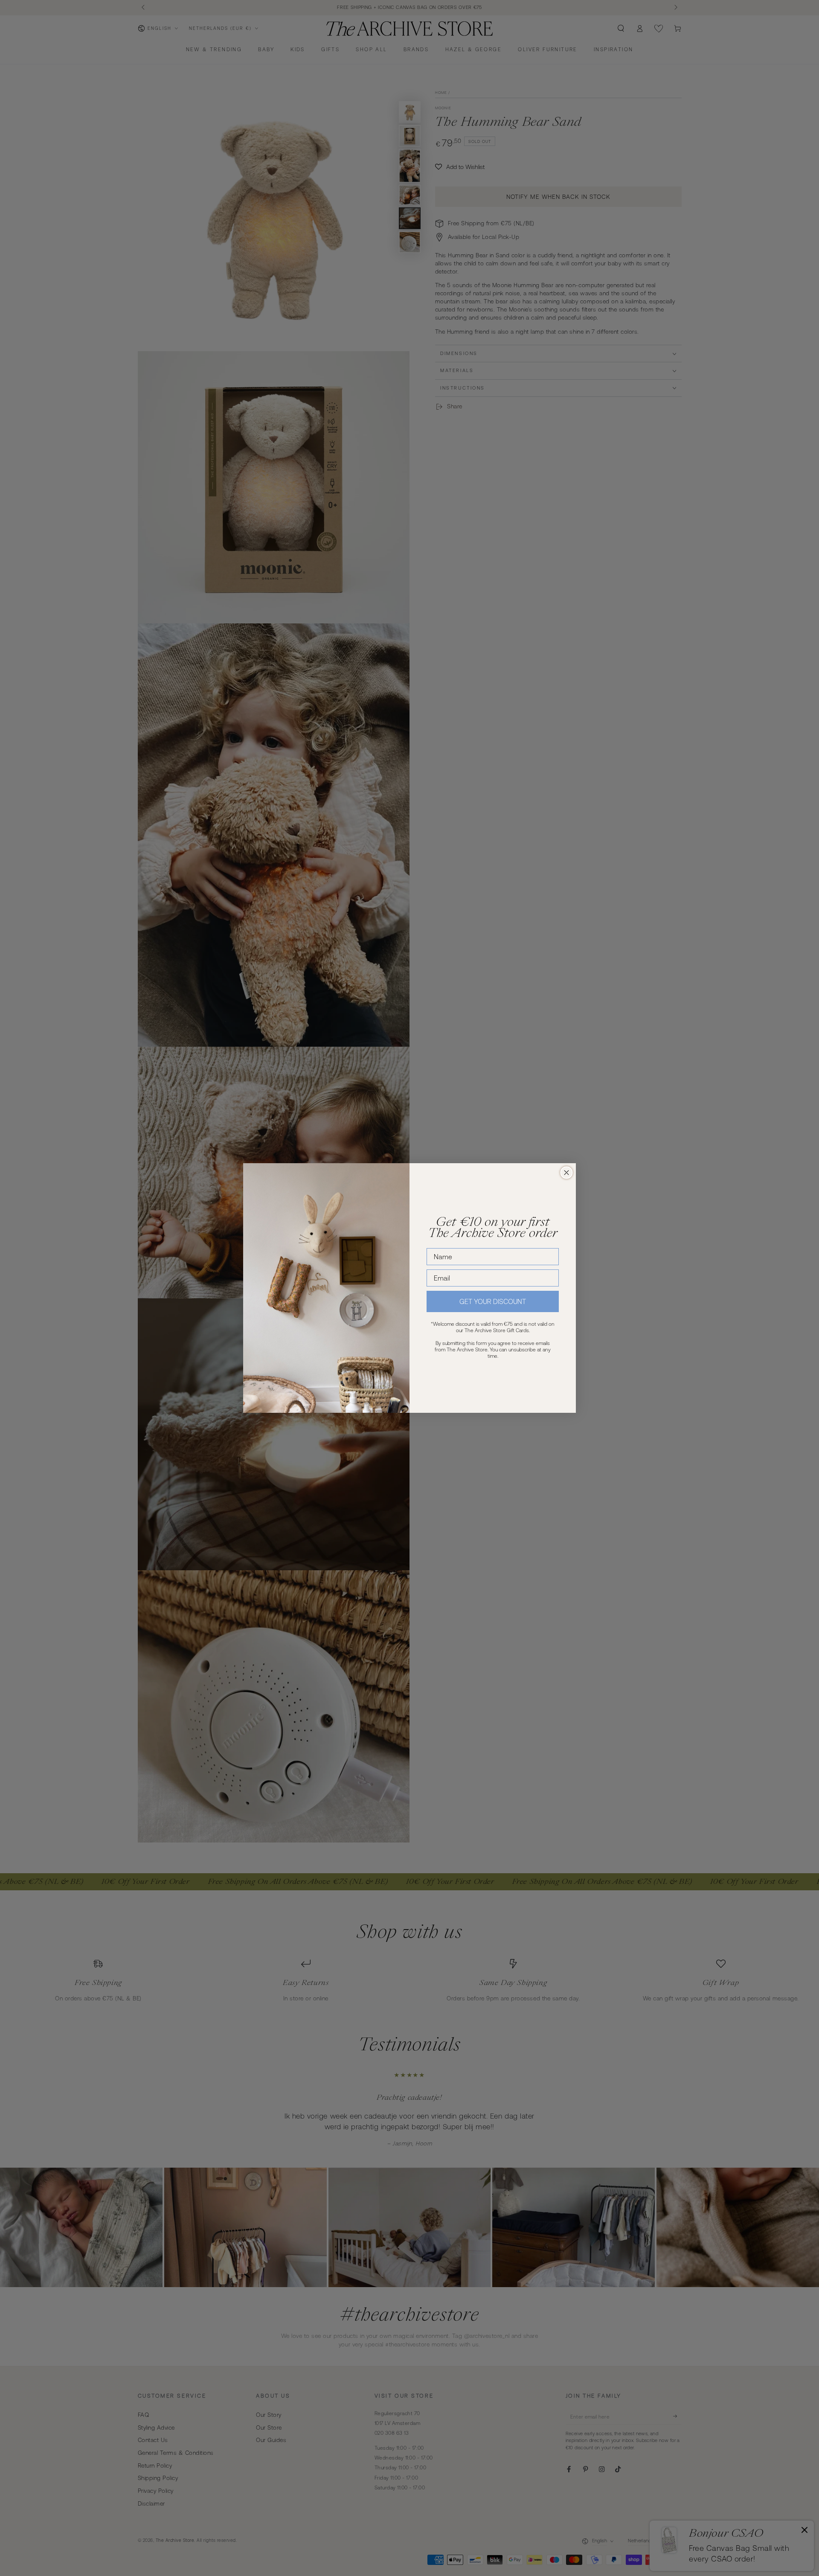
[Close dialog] (566, 1173)
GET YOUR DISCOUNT (493, 1301)
